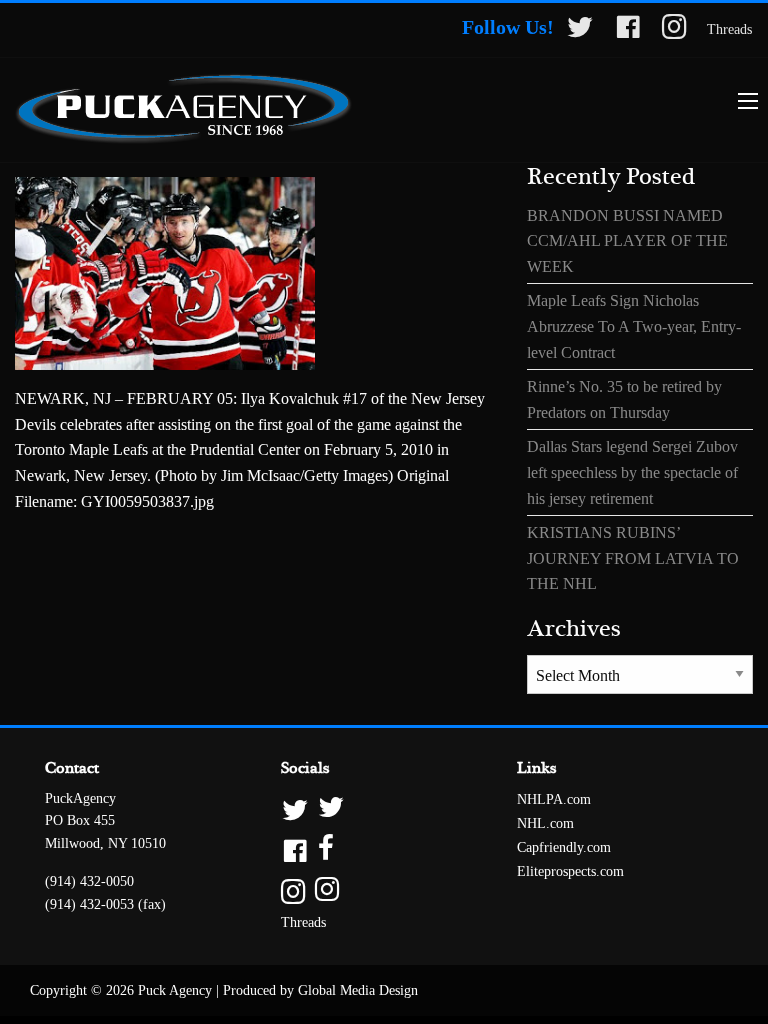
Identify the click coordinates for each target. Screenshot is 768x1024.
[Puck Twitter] (580, 30)
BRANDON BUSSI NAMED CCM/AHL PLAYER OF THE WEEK (627, 241)
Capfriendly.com (564, 847)
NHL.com (545, 823)
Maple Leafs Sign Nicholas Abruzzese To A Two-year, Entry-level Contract (634, 326)
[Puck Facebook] (628, 30)
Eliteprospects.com (570, 871)
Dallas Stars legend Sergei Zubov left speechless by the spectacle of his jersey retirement (632, 472)
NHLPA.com (554, 799)
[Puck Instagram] (674, 30)
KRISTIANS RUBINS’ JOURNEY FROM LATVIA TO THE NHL (633, 558)
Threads (729, 29)
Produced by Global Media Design (320, 990)
